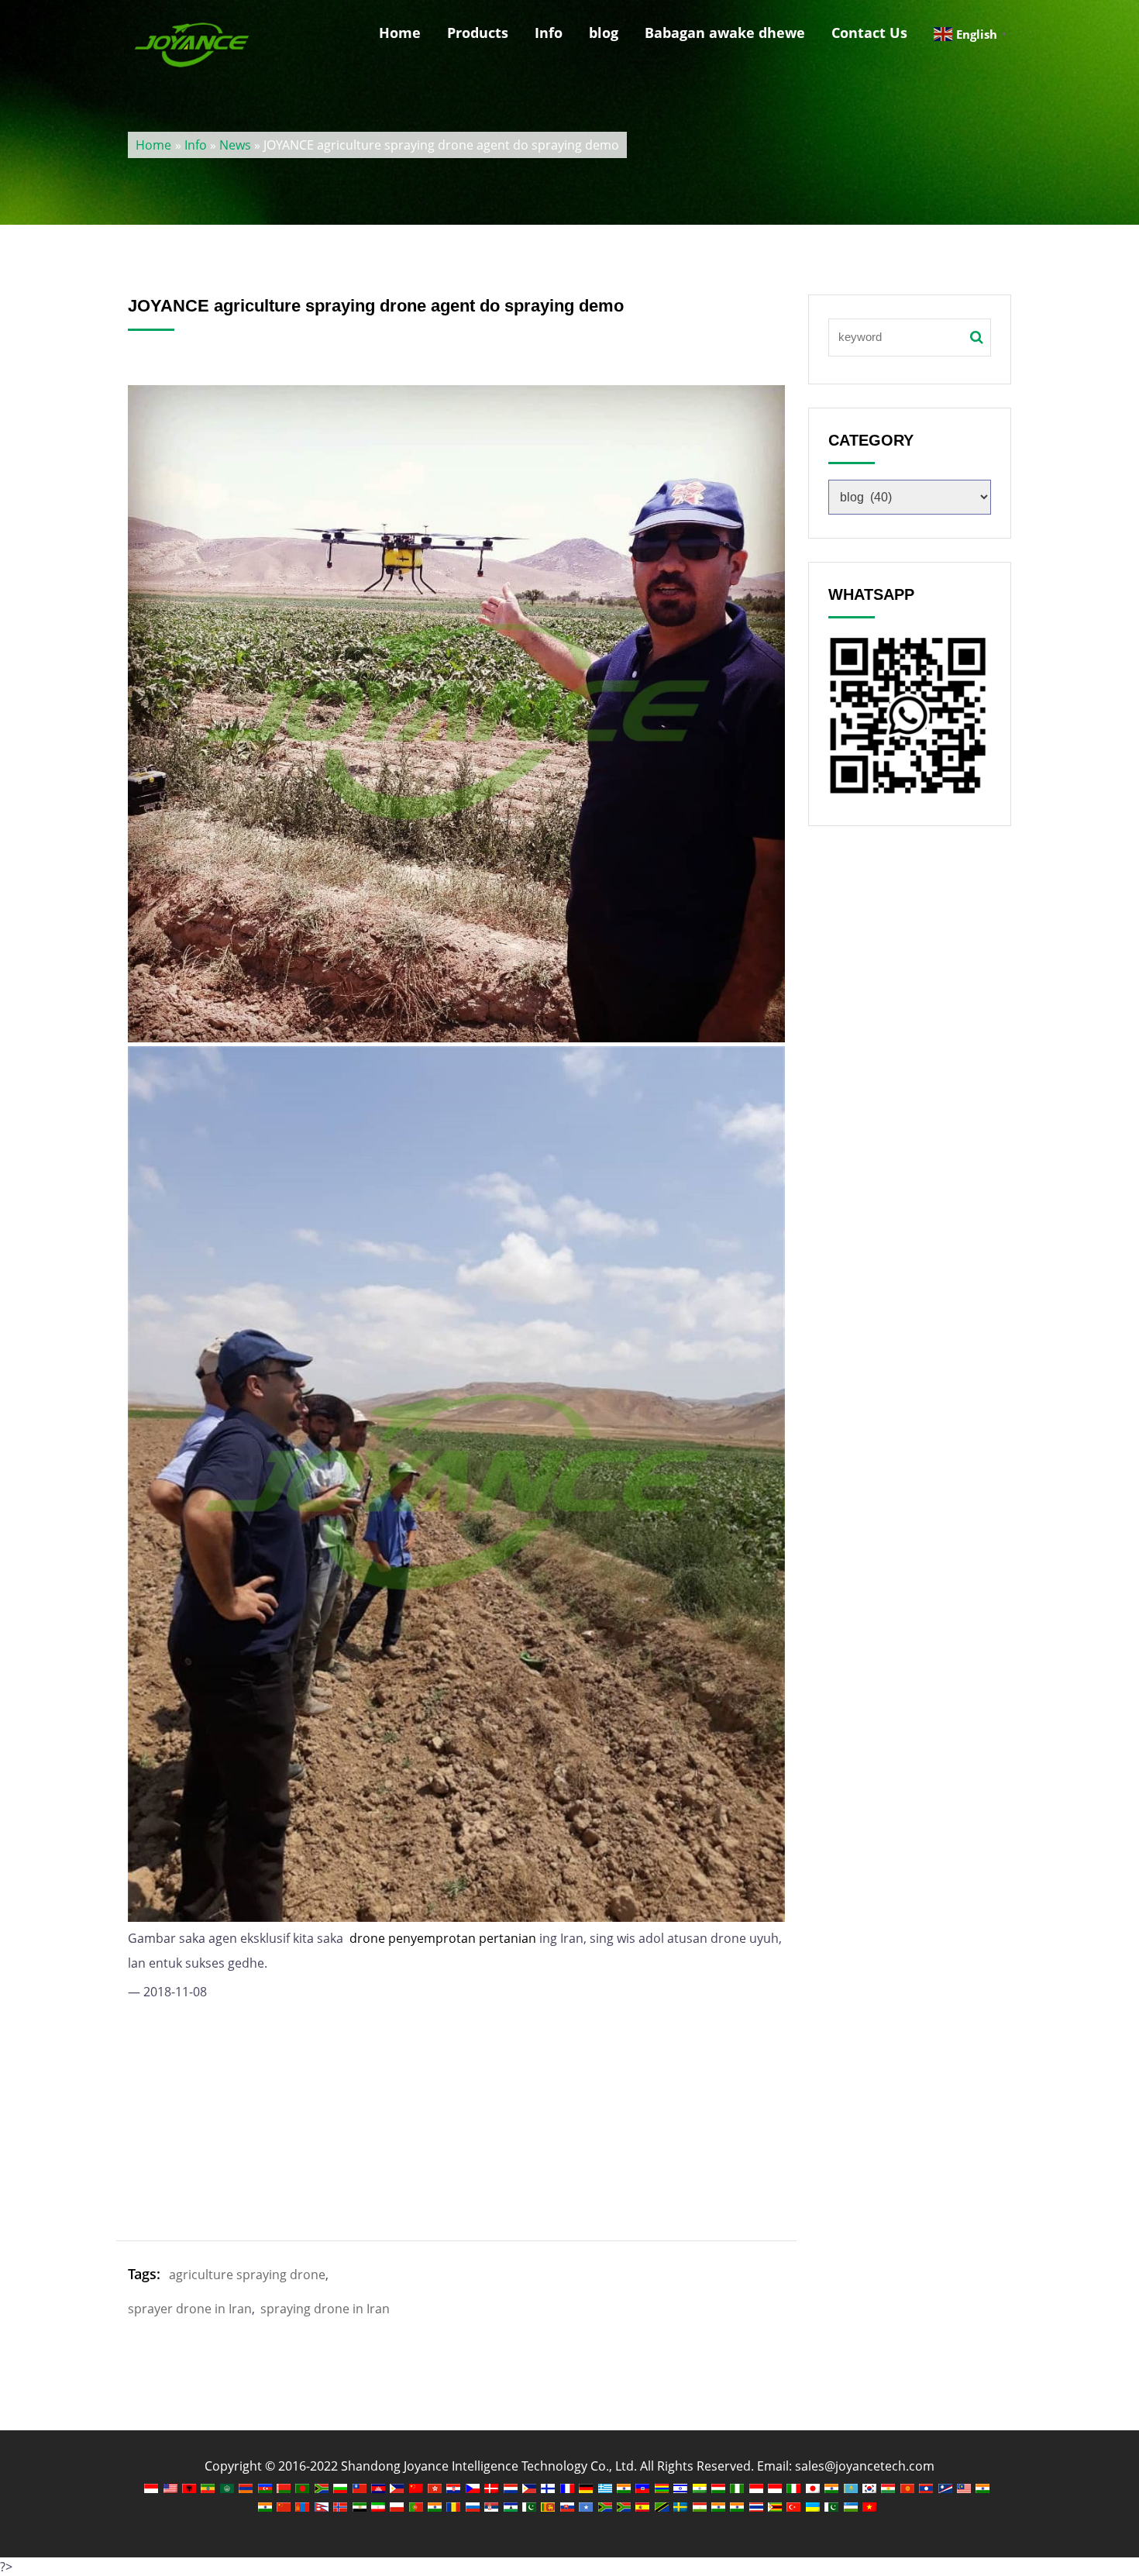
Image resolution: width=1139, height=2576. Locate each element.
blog (604, 33)
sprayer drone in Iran (190, 2309)
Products (478, 33)
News (235, 145)
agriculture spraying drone (247, 2275)
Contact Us (869, 33)
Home (400, 33)
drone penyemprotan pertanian (443, 1938)
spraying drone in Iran (325, 2309)
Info (549, 33)
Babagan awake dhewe (725, 33)
